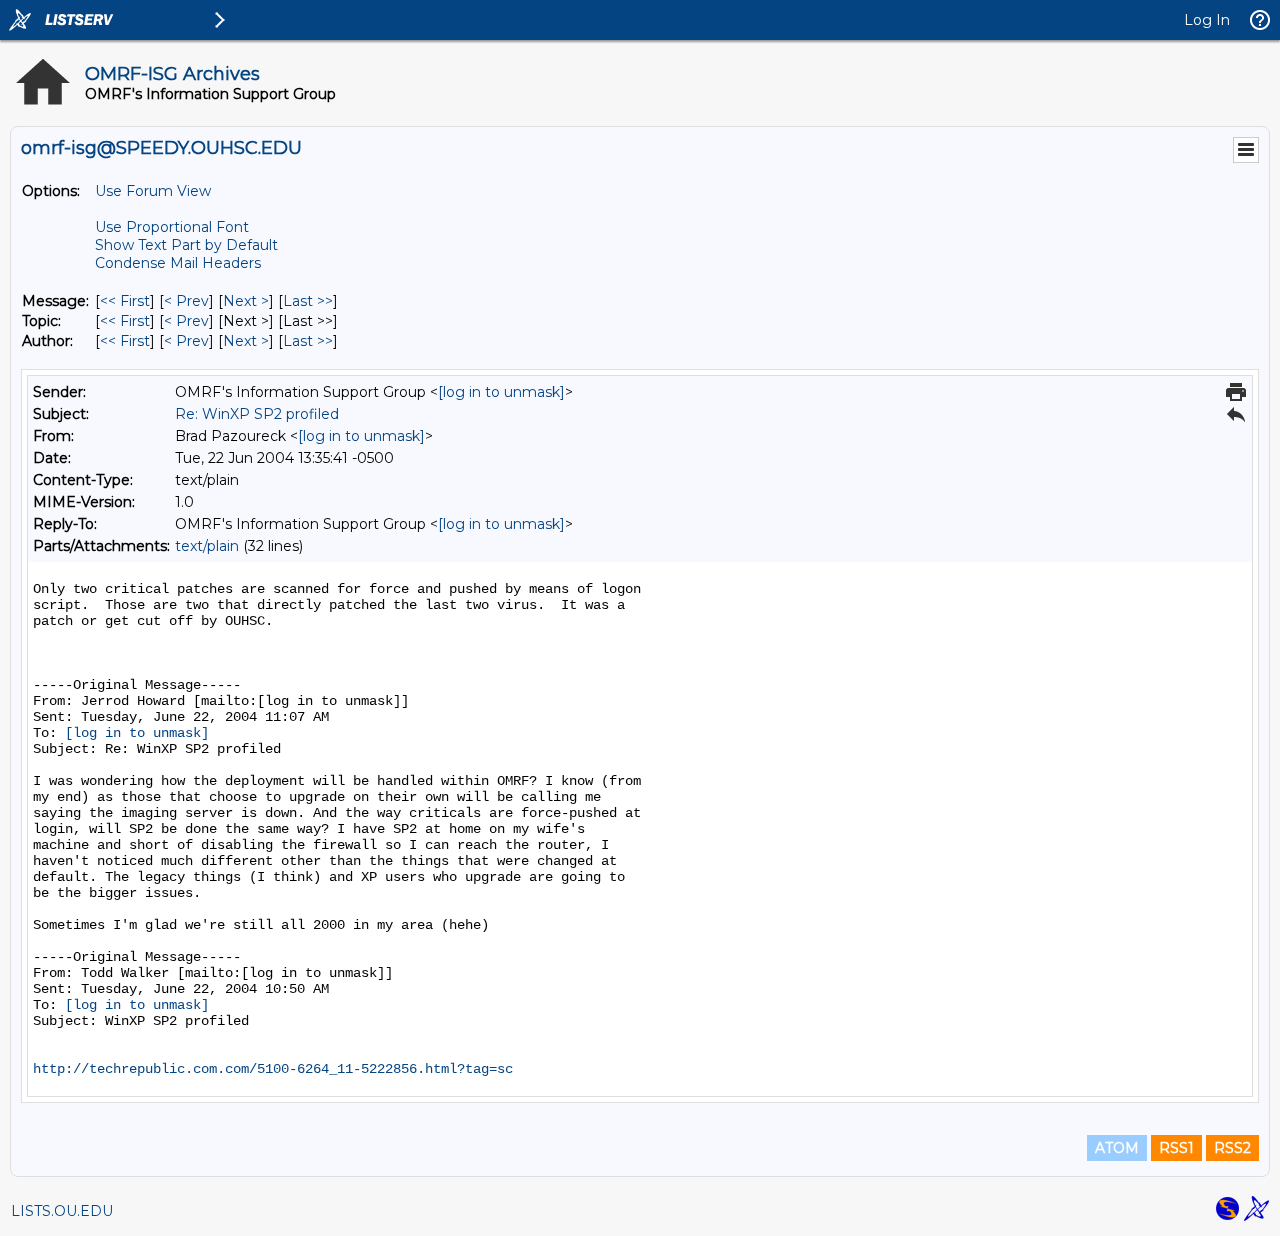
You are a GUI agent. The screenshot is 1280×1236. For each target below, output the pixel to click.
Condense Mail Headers (178, 263)
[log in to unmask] (501, 392)
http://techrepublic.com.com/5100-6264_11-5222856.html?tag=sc (273, 1069)
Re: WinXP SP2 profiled (257, 414)
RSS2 (1232, 1148)
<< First (125, 301)
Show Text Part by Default (186, 245)
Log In (1207, 20)
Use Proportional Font (172, 227)
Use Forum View (153, 191)
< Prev (186, 301)
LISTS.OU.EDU (62, 1211)
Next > (246, 301)
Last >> (308, 301)
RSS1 (1176, 1148)
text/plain (207, 546)
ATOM (1117, 1148)
